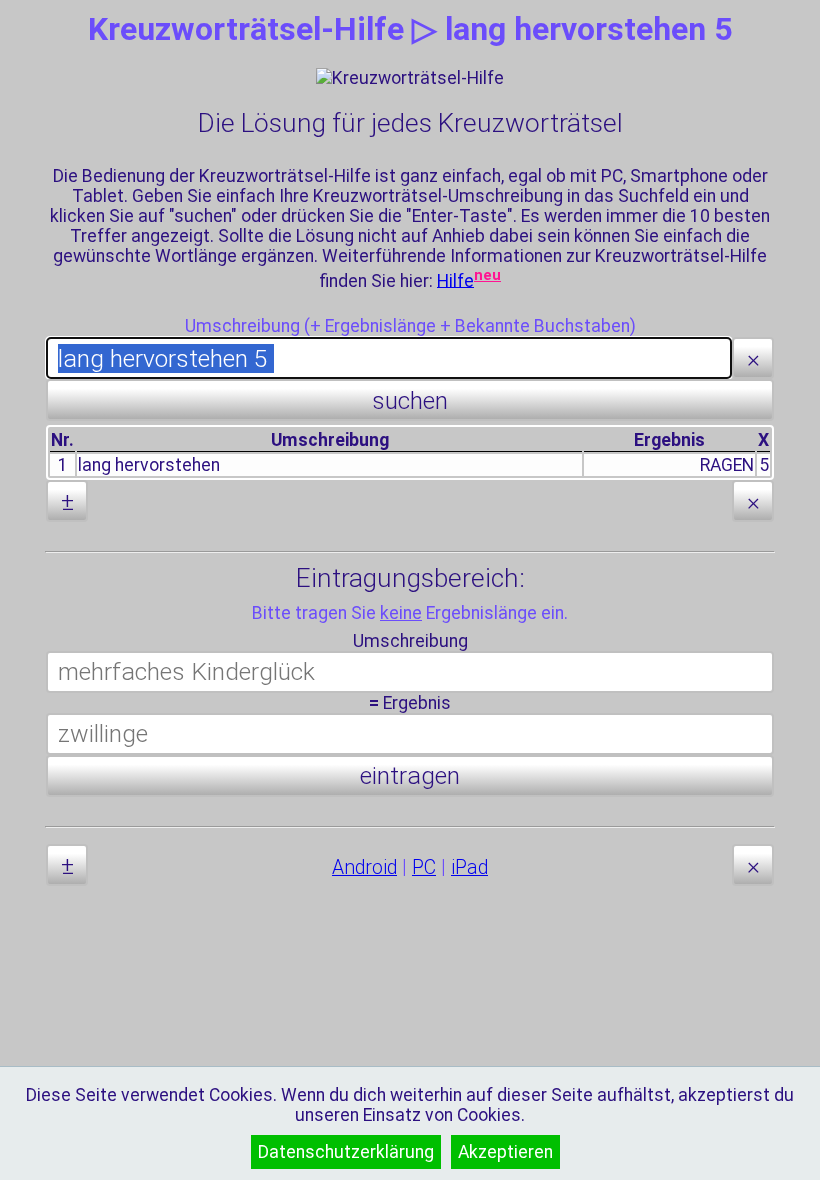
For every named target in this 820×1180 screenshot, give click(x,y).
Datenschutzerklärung (346, 1152)
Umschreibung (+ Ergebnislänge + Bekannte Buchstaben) (410, 326)
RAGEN (727, 465)
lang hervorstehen (149, 465)
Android (364, 867)
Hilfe (455, 280)
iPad (469, 867)
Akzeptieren (505, 1152)
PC (424, 867)
